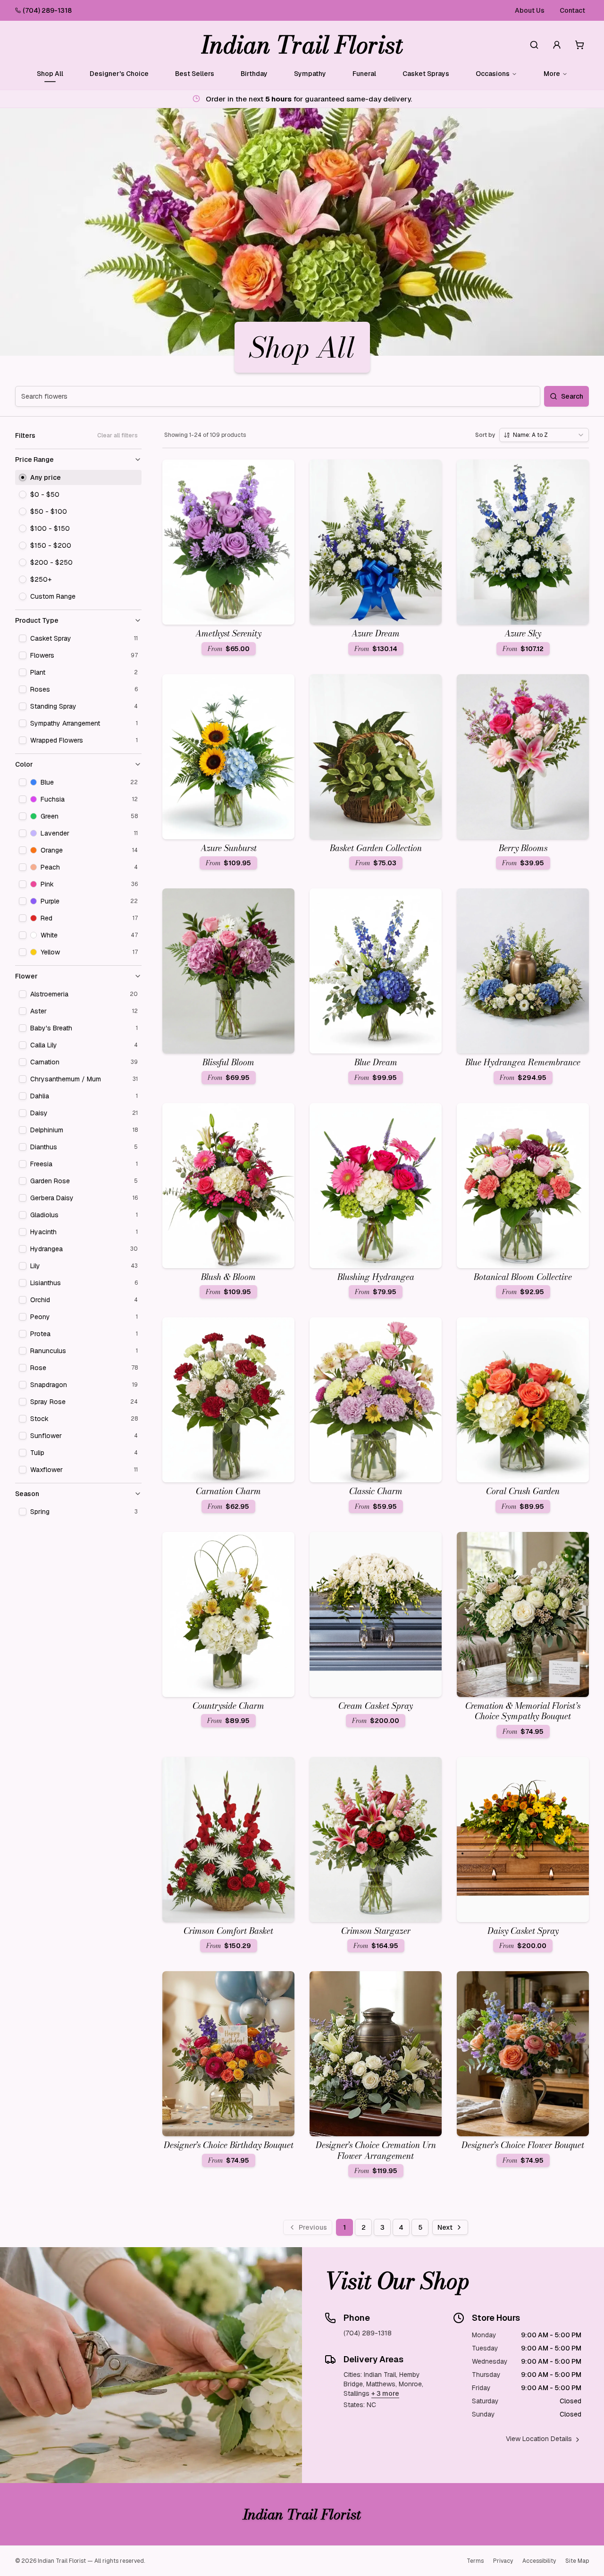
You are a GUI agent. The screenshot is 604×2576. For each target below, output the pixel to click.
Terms (475, 2561)
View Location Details (539, 2439)
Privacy (503, 2561)
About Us (530, 10)
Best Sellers (195, 74)
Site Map (577, 2561)
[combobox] (544, 435)
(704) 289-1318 (47, 10)
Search (572, 396)
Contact (572, 10)
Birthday (254, 74)
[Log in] (557, 45)
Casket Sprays (426, 74)
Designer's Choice (119, 74)
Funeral (364, 74)
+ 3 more (385, 2393)
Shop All (50, 74)
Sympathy (310, 74)
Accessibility (539, 2561)
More (552, 74)
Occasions (493, 74)
